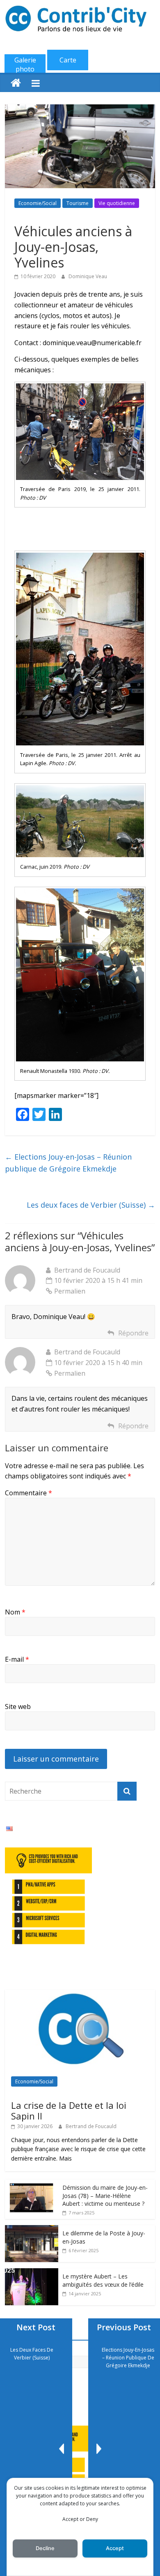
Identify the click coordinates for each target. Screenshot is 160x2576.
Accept (115, 2548)
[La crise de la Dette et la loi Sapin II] (80, 1994)
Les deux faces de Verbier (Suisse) (91, 1205)
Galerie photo (25, 65)
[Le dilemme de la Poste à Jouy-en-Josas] (32, 2229)
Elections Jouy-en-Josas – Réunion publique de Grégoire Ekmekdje (68, 1163)
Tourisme (78, 203)
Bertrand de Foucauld (91, 2126)
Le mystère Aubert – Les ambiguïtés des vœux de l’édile (103, 2280)
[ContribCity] (16, 83)
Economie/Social (38, 203)
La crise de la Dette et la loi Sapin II (69, 2110)
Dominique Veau (88, 276)
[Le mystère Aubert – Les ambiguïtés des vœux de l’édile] (32, 2273)
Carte (68, 60)
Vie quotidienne (117, 203)
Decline (45, 2548)
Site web (18, 1707)
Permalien (70, 1291)
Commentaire (29, 1493)
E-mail (17, 1659)
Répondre (133, 1333)
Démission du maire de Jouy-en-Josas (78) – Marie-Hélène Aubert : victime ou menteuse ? (105, 2195)
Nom (15, 1612)
